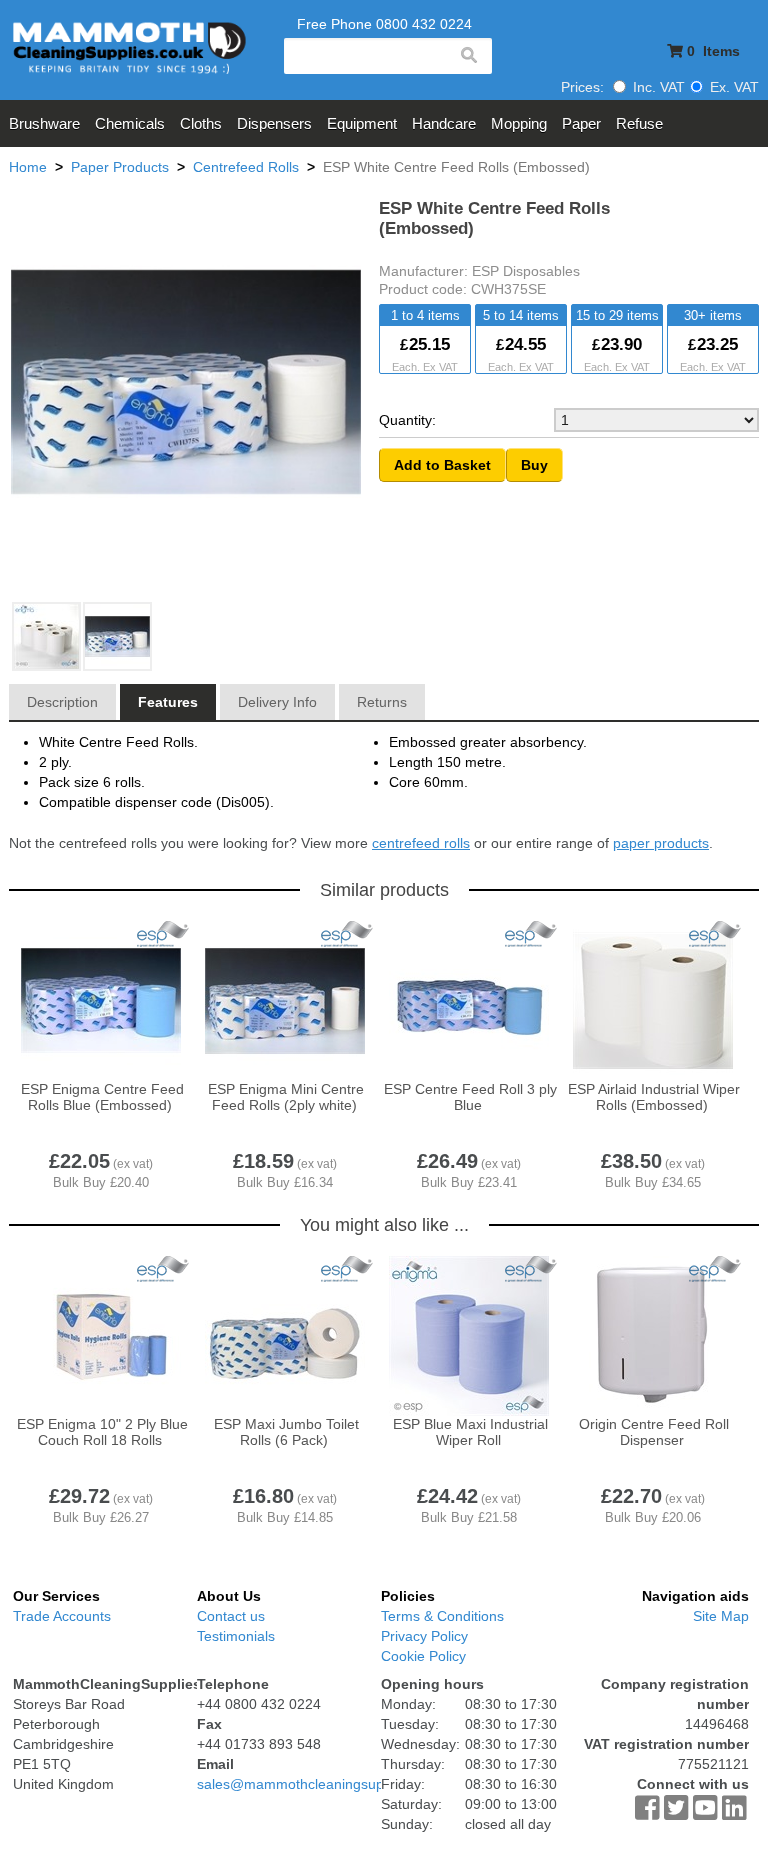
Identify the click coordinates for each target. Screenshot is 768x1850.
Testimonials (236, 1636)
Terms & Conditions (442, 1616)
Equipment (362, 123)
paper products (661, 843)
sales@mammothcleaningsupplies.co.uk (324, 1784)
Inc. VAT (657, 87)
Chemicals (130, 123)
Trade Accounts (62, 1616)
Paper (581, 123)
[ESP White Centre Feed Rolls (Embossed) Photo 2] (47, 637)
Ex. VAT (732, 87)
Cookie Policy (423, 1656)
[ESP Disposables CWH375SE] (118, 637)
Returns (382, 702)
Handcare (444, 123)
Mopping (519, 123)
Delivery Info (277, 702)
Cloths (201, 123)
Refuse (639, 123)
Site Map (721, 1616)
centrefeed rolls (421, 843)
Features (168, 702)
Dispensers (274, 123)
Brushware (44, 123)
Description (62, 702)
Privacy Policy (424, 1636)
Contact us (231, 1616)
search (468, 56)
